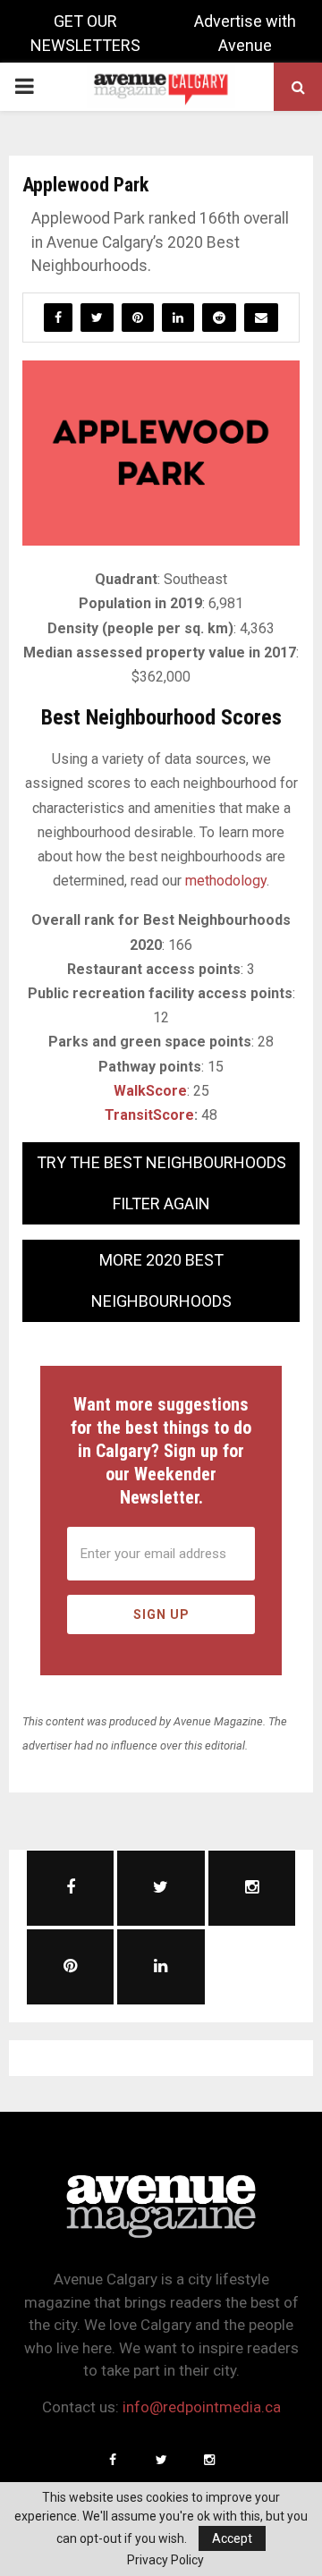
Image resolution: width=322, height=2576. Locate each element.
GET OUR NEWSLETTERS (85, 33)
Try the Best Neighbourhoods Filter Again (161, 1183)
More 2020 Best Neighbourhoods (161, 1280)
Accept (232, 2538)
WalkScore (150, 1091)
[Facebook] (113, 2460)
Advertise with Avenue (245, 33)
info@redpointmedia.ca (202, 2407)
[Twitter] (161, 2460)
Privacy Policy (165, 2560)
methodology (226, 881)
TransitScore (149, 1115)
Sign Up (161, 1614)
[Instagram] (209, 2460)
